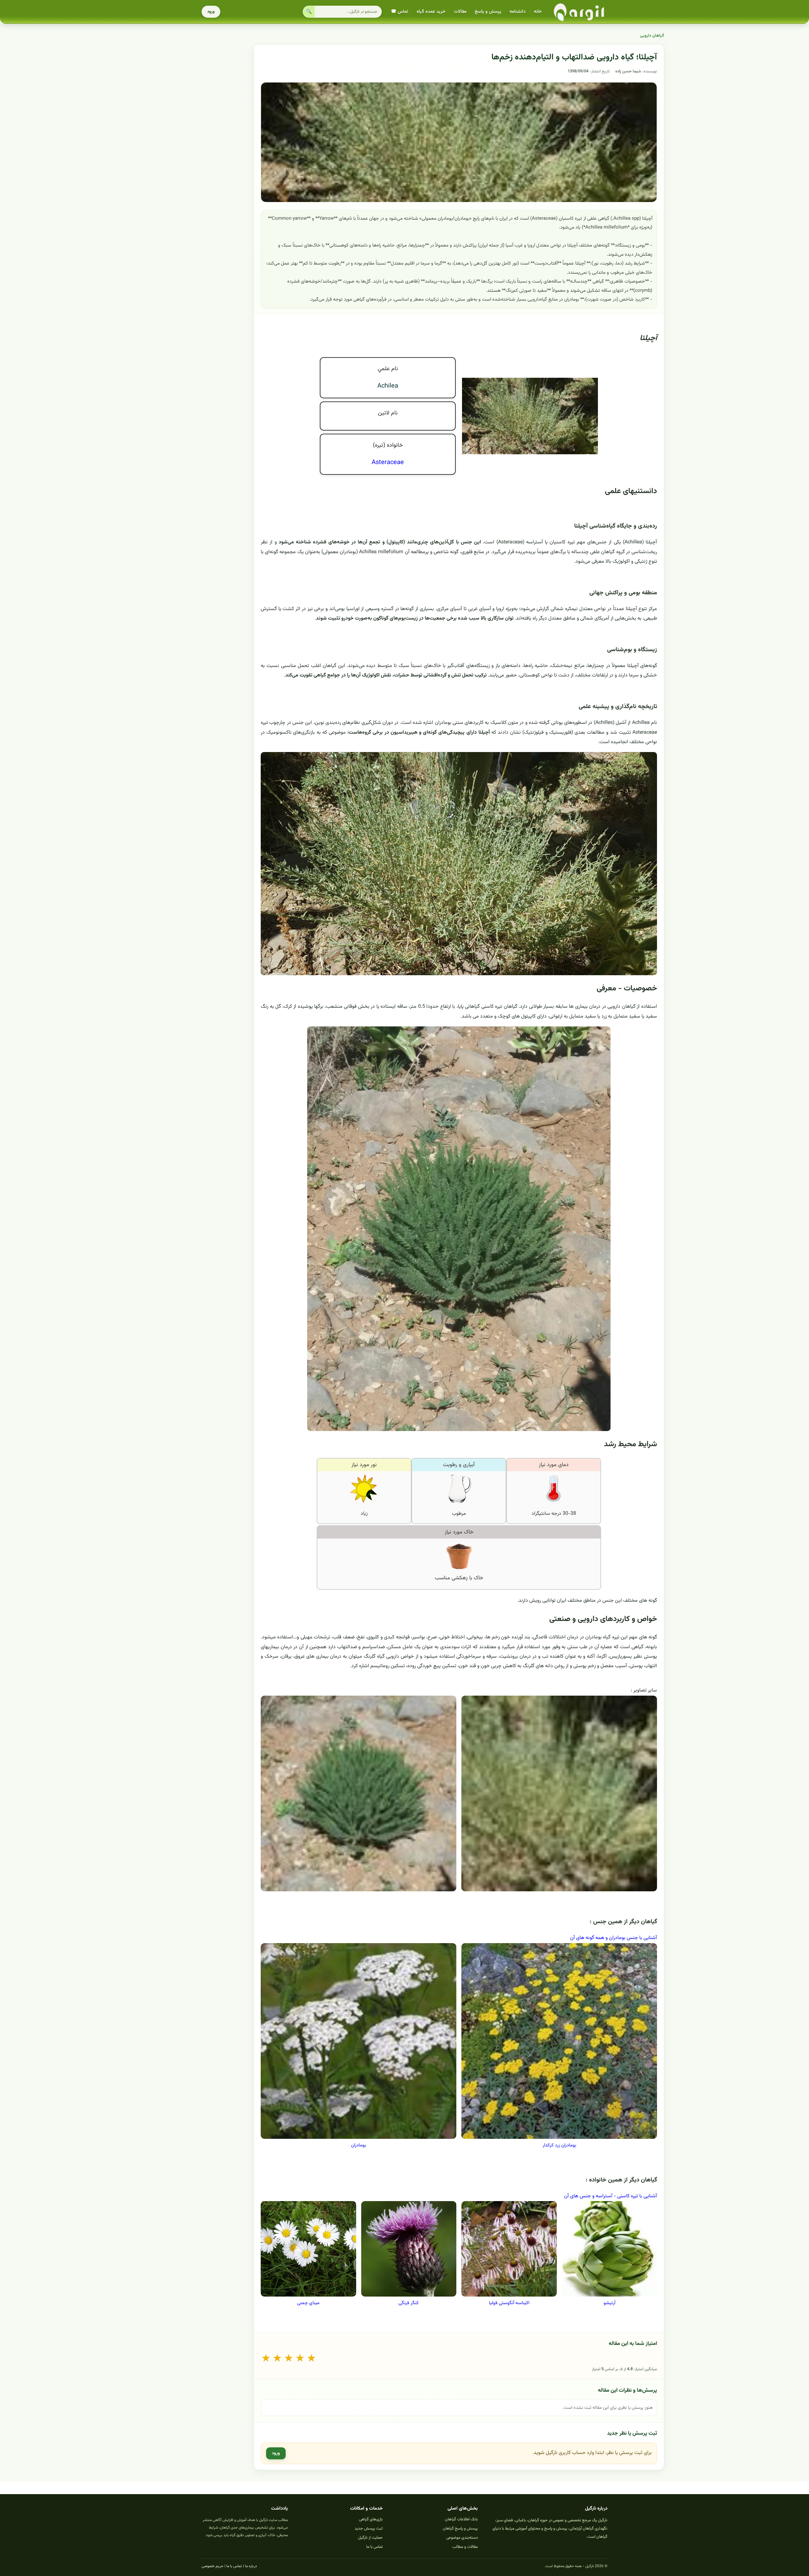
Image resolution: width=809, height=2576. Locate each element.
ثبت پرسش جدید (369, 2529)
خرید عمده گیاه (431, 12)
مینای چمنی (308, 2303)
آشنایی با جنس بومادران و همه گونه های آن (614, 1938)
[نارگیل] (579, 12)
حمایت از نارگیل (370, 2538)
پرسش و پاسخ (488, 12)
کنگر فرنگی (409, 2303)
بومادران (359, 2145)
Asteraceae (388, 462)
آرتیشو (609, 2303)
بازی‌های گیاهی (371, 2519)
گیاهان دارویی (652, 36)
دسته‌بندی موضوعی (462, 2538)
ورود (211, 12)
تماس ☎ (400, 12)
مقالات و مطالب (465, 2547)
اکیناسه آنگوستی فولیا (509, 2303)
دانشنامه (517, 12)
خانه (538, 12)
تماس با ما (374, 2547)
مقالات (460, 12)
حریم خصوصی (213, 2566)
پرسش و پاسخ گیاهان (460, 2529)
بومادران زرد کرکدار (559, 2145)
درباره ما (251, 2566)
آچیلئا (648, 338)
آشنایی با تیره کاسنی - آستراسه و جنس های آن (611, 2196)
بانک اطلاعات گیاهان (461, 2519)
